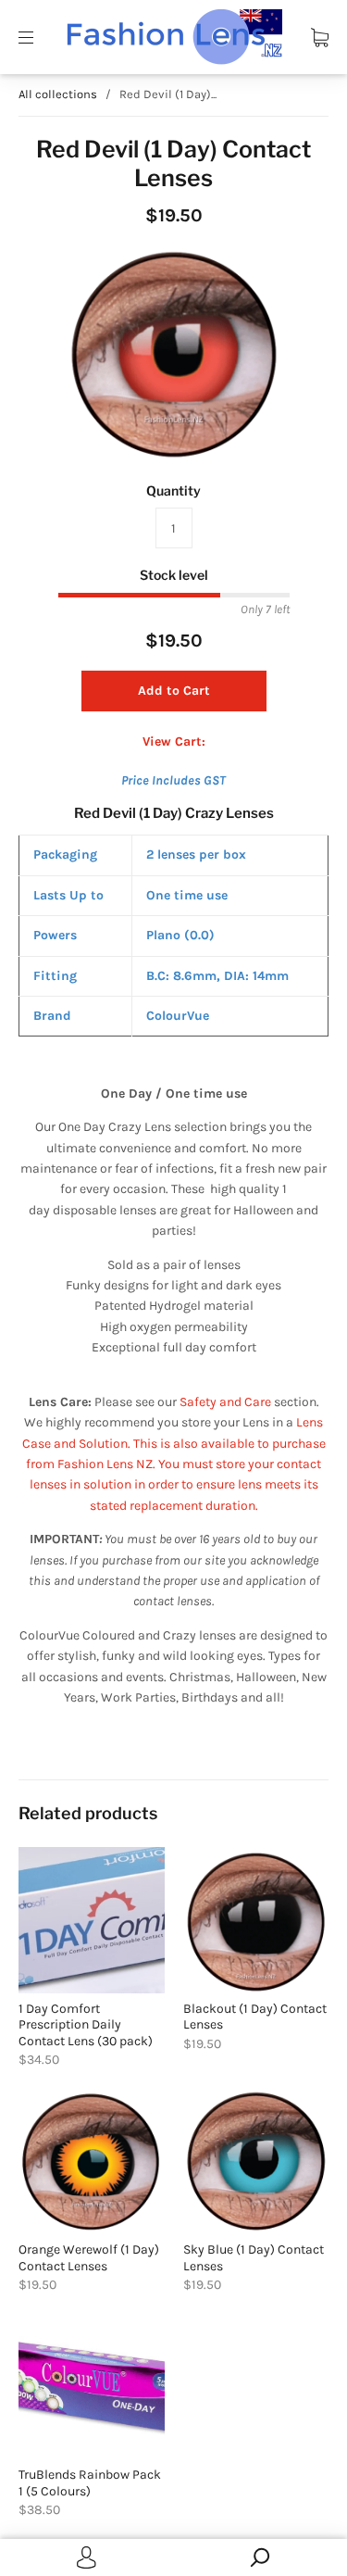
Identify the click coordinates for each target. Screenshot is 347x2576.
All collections (58, 94)
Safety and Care (227, 1402)
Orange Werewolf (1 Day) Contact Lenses (89, 2258)
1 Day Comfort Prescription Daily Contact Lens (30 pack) (86, 2025)
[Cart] (320, 37)
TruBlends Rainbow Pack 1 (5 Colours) (90, 2483)
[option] (173, 354)
